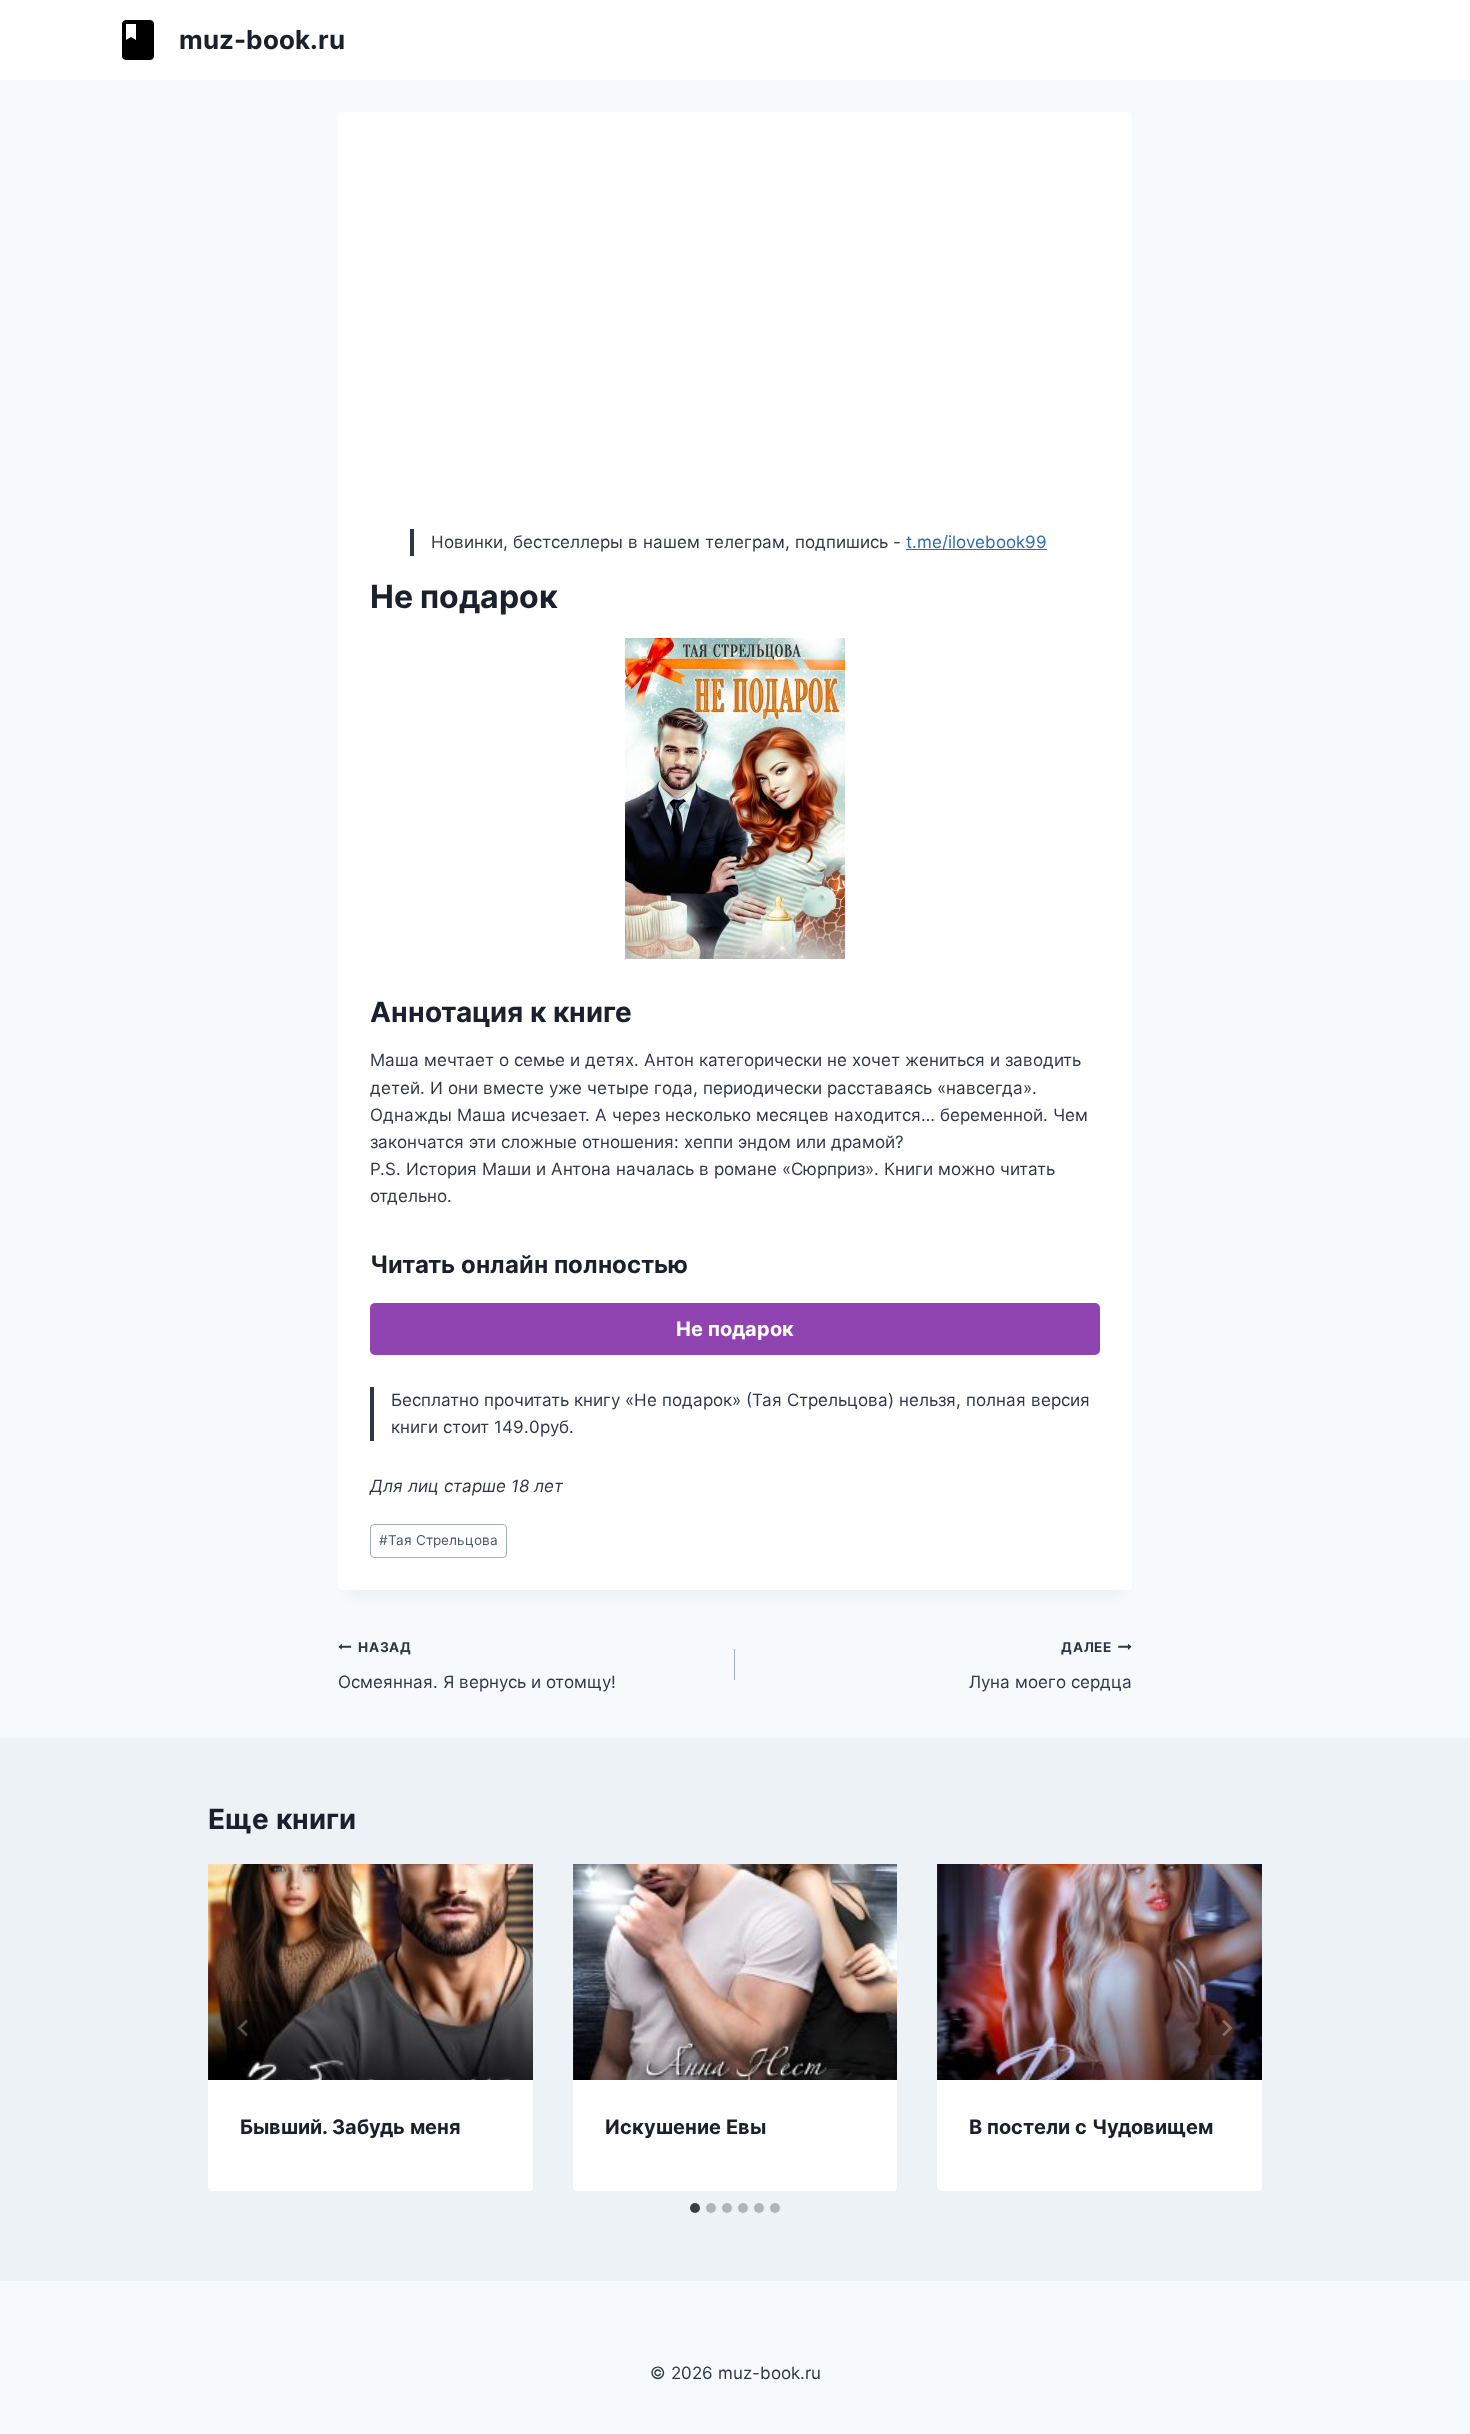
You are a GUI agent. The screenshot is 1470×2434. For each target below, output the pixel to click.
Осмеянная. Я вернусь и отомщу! (477, 1665)
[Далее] (1226, 2028)
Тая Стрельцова (438, 1540)
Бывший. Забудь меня (350, 2127)
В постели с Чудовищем (1091, 2127)
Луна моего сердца (1050, 1665)
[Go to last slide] (244, 2028)
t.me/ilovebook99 (976, 542)
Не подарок (735, 1329)
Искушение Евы (685, 2127)
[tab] (695, 2208)
